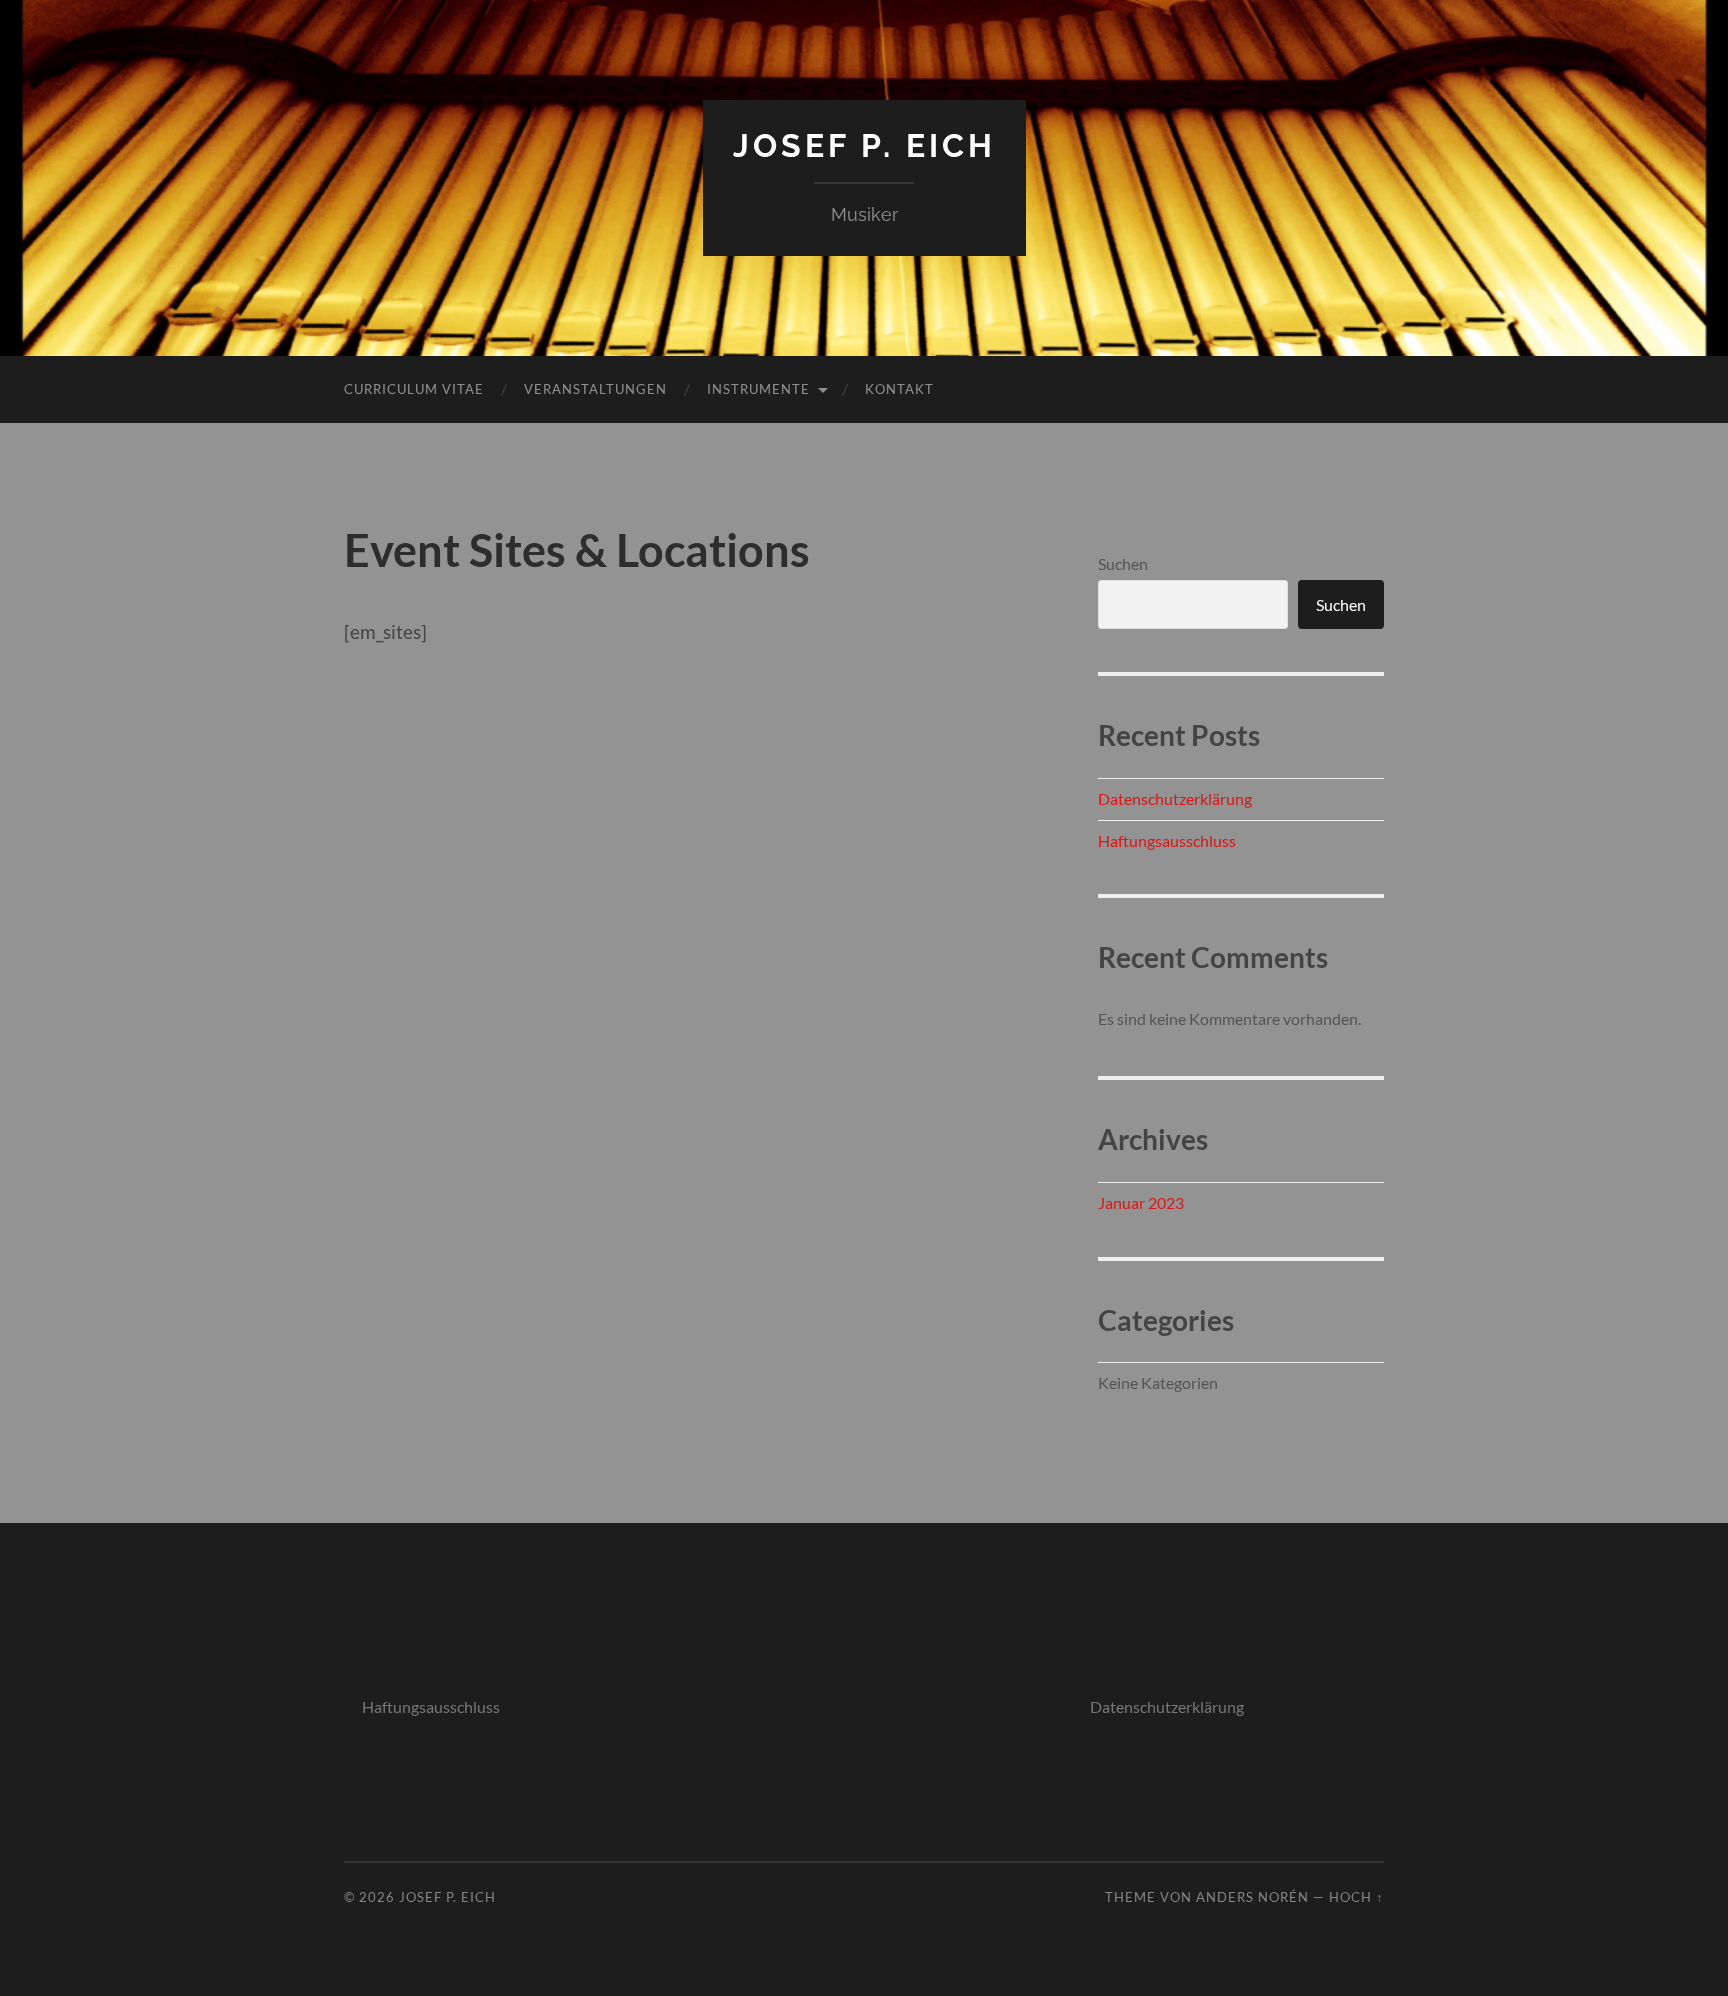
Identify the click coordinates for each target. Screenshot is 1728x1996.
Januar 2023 (1141, 1202)
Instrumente (758, 389)
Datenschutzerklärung (1175, 798)
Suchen (1123, 563)
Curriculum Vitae (414, 389)
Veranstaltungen (595, 389)
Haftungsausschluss (1167, 840)
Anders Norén (1252, 1897)
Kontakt (899, 389)
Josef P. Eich (864, 145)
